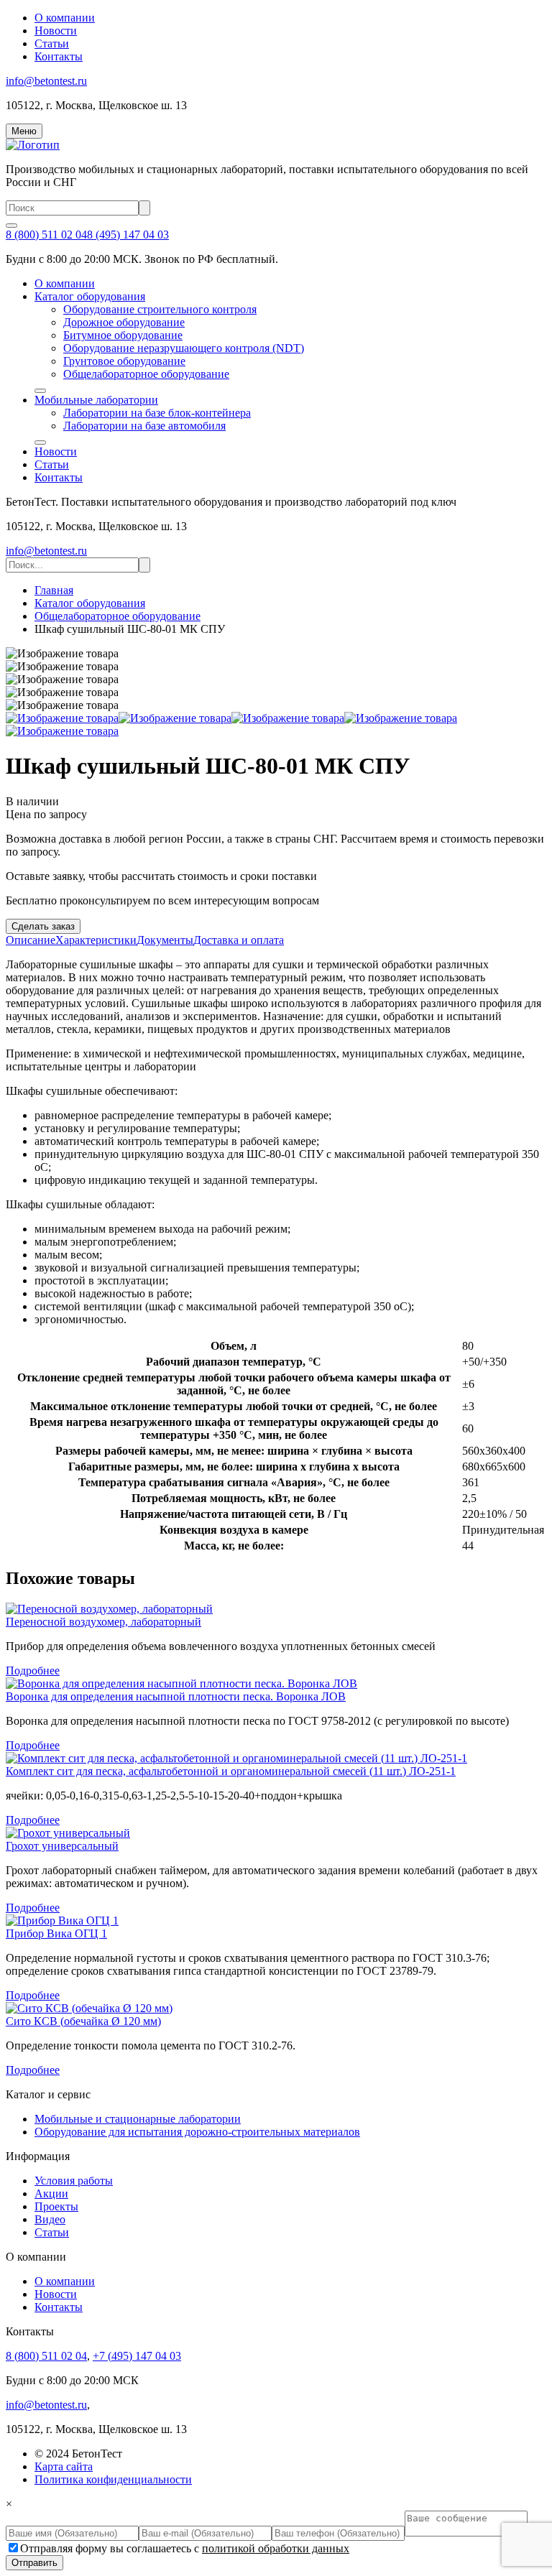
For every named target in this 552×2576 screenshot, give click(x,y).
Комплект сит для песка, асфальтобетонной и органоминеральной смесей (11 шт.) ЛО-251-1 (231, 1771)
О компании (65, 18)
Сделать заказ (43, 926)
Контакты (59, 56)
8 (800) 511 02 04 (46, 235)
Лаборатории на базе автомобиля (144, 426)
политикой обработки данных (276, 2548)
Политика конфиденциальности (113, 2479)
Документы (165, 940)
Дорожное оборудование (124, 322)
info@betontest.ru (46, 81)
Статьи (52, 43)
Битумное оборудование (123, 335)
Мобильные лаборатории (96, 400)
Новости (56, 31)
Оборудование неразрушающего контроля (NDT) (184, 348)
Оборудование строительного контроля (160, 309)
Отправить (34, 2563)
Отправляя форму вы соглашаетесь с (185, 2548)
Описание (31, 940)
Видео (50, 2219)
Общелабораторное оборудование (146, 374)
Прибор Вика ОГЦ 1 (56, 1933)
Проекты (56, 2206)
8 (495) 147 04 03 (128, 235)
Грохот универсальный (62, 1846)
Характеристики (96, 940)
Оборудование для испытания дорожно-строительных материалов (197, 2132)
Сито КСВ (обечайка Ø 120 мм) (83, 2021)
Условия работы (74, 2181)
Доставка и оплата (239, 940)
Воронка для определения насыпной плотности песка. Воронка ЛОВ (176, 1696)
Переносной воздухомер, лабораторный (103, 1622)
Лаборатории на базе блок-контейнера (157, 413)
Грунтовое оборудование (124, 361)
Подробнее (33, 1671)
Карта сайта (64, 2466)
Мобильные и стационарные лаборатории (138, 2119)
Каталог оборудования (90, 296)
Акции (51, 2193)
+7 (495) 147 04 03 (137, 2356)
